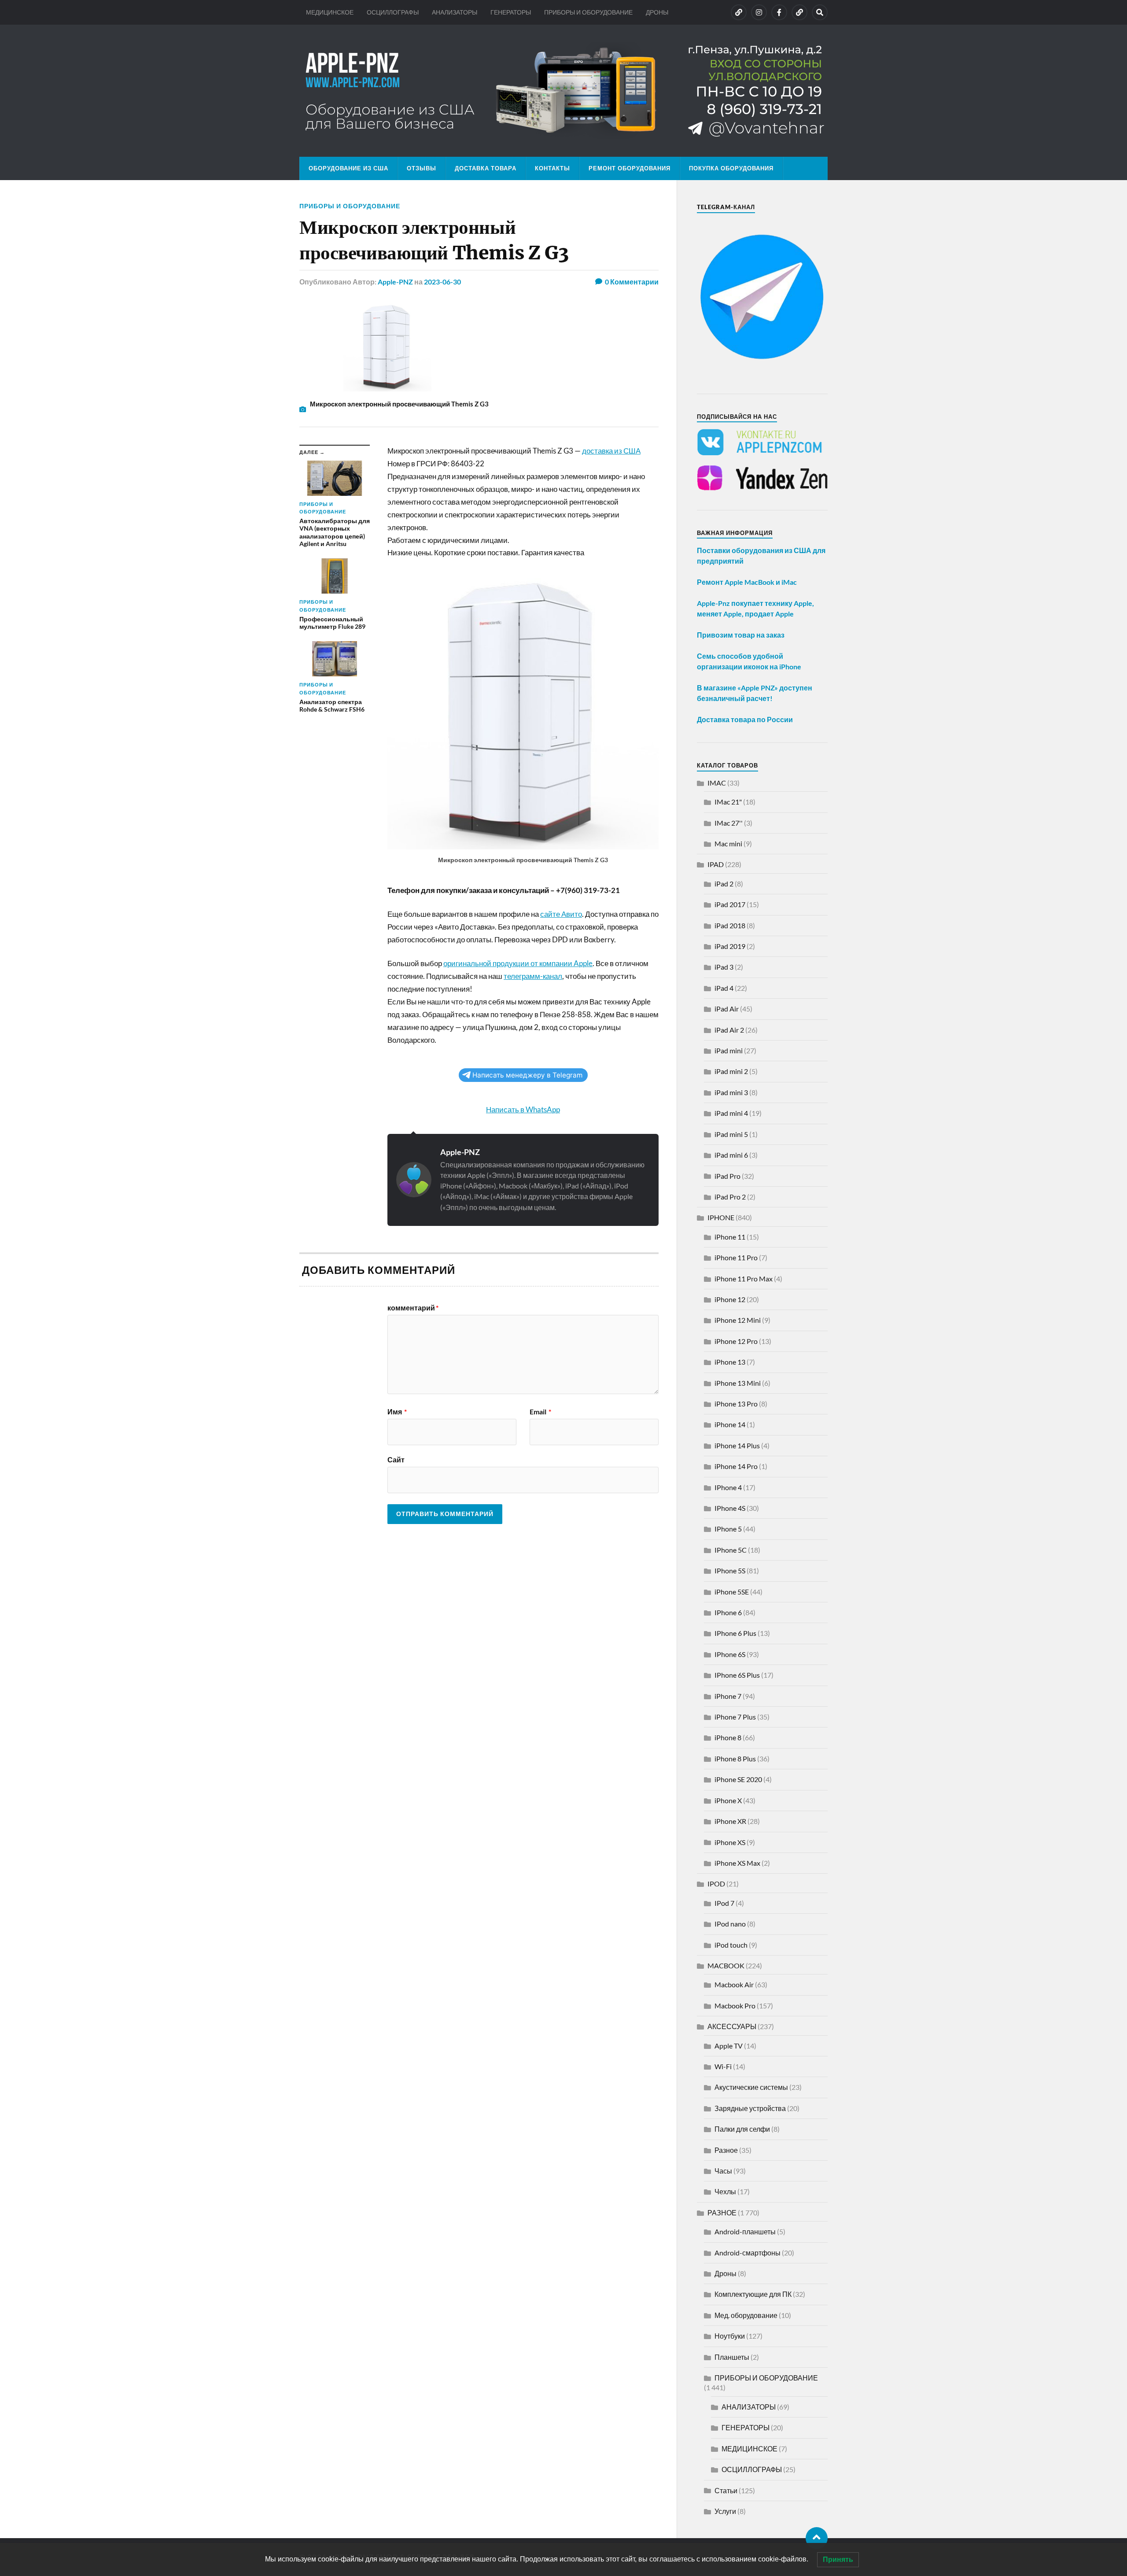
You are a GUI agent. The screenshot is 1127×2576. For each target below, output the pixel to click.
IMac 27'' (729, 823)
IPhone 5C (731, 1550)
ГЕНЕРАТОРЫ (511, 12)
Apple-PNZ (395, 282)
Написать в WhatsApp (523, 1109)
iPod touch (731, 1945)
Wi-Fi (723, 2066)
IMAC (717, 783)
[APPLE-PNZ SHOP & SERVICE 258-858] (563, 91)
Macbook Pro (735, 2006)
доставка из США (611, 451)
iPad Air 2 (729, 1030)
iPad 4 (724, 988)
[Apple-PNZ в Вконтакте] (739, 12)
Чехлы (725, 2191)
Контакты (552, 168)
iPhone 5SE (732, 1592)
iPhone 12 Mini (738, 1320)
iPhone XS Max (737, 1863)
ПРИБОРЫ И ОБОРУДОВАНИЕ (588, 12)
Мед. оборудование (746, 2315)
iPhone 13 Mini (738, 1383)
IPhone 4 (728, 1487)
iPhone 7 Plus (735, 1717)
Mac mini (728, 843)
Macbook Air (734, 1984)
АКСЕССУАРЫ (732, 2026)
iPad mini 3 (731, 1092)
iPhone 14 (730, 1424)
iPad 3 (724, 967)
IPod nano (730, 1924)
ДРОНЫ (657, 12)
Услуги (725, 2511)
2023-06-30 (442, 282)
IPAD (716, 864)
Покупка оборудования (731, 168)
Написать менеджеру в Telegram (527, 1075)
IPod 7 (724, 1903)
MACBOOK (726, 1965)
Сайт (396, 1459)
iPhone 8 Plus (735, 1759)
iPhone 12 (730, 1299)
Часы (723, 2171)
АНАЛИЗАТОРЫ (455, 12)
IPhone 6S (730, 1654)
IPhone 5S (730, 1570)
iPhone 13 (730, 1362)
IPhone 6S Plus (737, 1675)
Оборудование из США (348, 168)
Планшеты (732, 2357)
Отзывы (422, 168)
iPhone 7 (728, 1696)
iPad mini (729, 1050)
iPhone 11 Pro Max (744, 1279)
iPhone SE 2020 (738, 1779)
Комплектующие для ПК (753, 2294)
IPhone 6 (728, 1612)
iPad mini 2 (731, 1071)
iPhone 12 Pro (736, 1341)
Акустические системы (751, 2087)
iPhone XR (730, 1821)
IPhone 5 (728, 1529)
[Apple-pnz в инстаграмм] (759, 12)
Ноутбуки (730, 2336)
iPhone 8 (728, 1737)
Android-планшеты (745, 2231)
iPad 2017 (730, 904)
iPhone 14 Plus (737, 1445)
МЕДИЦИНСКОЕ (330, 12)
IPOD (716, 1884)
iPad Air (727, 1009)
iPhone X (728, 1800)
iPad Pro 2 (730, 1197)
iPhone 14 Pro (736, 1466)
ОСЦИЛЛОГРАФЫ (393, 12)
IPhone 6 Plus (735, 1633)
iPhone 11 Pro (736, 1257)
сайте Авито (561, 914)
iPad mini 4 (731, 1113)
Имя (397, 1412)
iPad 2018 (730, 925)
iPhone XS (730, 1842)
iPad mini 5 (731, 1134)
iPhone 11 (730, 1237)
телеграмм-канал (533, 976)
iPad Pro (727, 1176)
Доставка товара (486, 168)
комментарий (413, 1308)
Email (540, 1412)
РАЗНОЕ (722, 2212)
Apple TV (729, 2046)
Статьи (726, 2490)
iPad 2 (724, 884)
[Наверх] (817, 2538)
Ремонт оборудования (630, 168)
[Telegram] (799, 12)
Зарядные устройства (750, 2108)
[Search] (820, 12)
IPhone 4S (730, 1508)
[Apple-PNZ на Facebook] (779, 12)
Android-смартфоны (748, 2253)
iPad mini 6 (731, 1155)
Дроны (726, 2273)
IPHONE (721, 1217)
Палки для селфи (742, 2129)
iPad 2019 (730, 946)
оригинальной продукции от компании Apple (518, 963)
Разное (726, 2150)
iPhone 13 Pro (736, 1404)
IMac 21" (728, 802)
